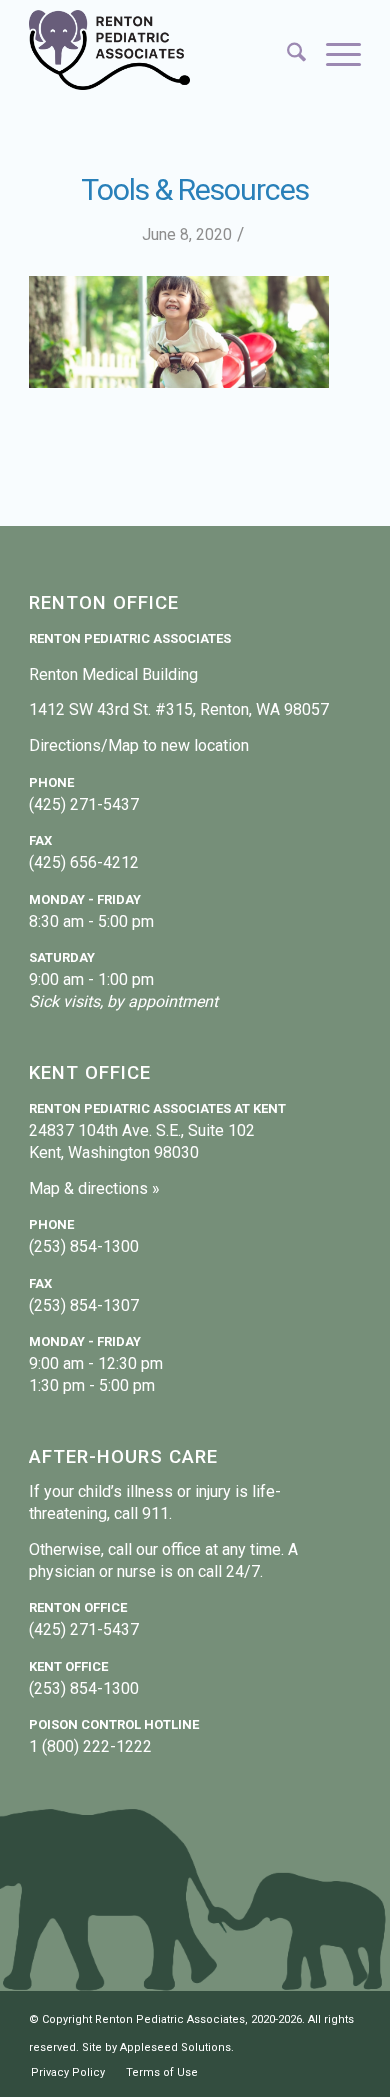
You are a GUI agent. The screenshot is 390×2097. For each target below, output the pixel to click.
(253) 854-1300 (84, 1246)
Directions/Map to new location (139, 745)
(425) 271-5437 (84, 804)
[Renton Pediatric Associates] (161, 50)
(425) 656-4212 (84, 862)
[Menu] (333, 55)
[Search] (286, 55)
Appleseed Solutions (175, 2047)
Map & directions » (94, 1188)
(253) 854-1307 (84, 1305)
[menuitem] (286, 55)
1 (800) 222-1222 (90, 1746)
